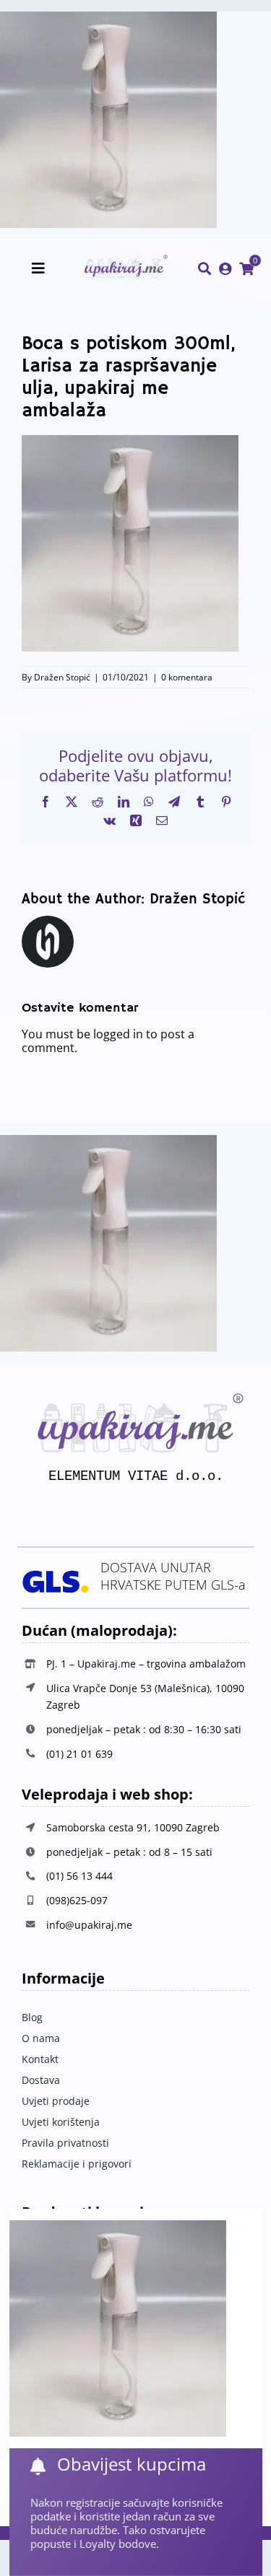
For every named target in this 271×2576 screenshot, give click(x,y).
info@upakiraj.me (89, 1925)
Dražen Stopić (62, 677)
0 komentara (187, 677)
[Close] (238, 2230)
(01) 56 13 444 (79, 1876)
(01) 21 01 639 (79, 1754)
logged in (118, 1034)
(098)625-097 (77, 1900)
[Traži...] (205, 269)
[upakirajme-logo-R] (124, 260)
